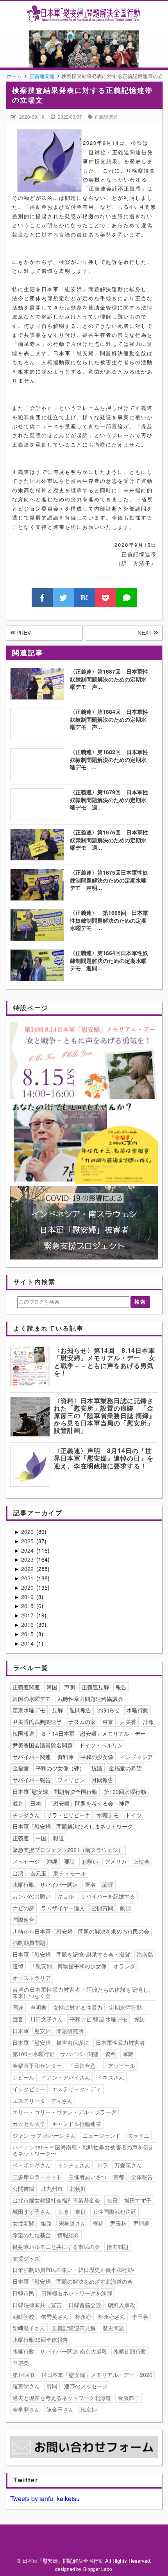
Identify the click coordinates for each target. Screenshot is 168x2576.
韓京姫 (89, 2409)
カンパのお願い (32, 1896)
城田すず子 (138, 2200)
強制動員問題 (29, 1943)
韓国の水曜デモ (32, 1699)
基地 (63, 2211)
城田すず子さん (32, 2211)
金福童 (21, 1768)
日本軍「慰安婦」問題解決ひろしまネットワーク (73, 1826)
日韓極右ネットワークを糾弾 (77, 2293)
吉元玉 (38, 1873)
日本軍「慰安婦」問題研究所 (48, 2031)
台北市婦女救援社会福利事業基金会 (56, 2200)
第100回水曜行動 (125, 1791)
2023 (28, 1559)
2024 (28, 1550)
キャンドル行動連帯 (77, 2124)
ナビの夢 (23, 1908)
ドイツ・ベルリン (101, 1745)
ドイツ (134, 1815)
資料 (111, 2054)
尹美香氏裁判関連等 (37, 1722)
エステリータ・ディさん (43, 2101)
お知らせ (109, 1710)
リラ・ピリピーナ (68, 1815)
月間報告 (102, 1780)
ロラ (102, 2165)
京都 (119, 2177)
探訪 (139, 2019)
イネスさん (111, 2077)
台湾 (18, 1873)
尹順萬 (141, 2223)
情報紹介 (68, 2235)
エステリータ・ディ (77, 2089)
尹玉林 (118, 2223)
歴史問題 (113, 2328)
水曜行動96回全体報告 (40, 2339)
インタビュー (29, 2089)
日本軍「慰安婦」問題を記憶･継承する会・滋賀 (71, 1954)
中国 (41, 1838)
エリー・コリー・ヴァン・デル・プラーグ (64, 2112)
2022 (28, 1569)
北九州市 (52, 2188)
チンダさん (26, 1815)
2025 (28, 1541)
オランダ (124, 1966)
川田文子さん (46, 2019)
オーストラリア (32, 1978)
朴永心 (83, 2316)
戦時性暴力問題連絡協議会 (90, 1699)
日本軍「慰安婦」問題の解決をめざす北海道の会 (73, 2281)
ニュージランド (102, 2135)
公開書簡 (23, 2188)
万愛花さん (128, 2165)
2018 (28, 1606)
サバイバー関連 (32, 1757)
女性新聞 (23, 2223)
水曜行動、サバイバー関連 (45, 1884)
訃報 (148, 1722)
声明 (70, 1687)
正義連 (21, 1838)
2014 (28, 1643)
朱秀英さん (55, 2316)
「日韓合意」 (85, 2065)
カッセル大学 (29, 2124)
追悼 (18, 1966)
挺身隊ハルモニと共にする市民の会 (56, 2247)
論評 (108, 1884)
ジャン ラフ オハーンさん (44, 2135)
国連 (18, 2007)
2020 (28, 1587)
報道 (59, 1838)
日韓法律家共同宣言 (37, 2305)
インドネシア (136, 1757)
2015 (28, 1634)
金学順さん (26, 2409)
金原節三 (129, 2398)
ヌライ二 (138, 2135)
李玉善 (140, 2316)
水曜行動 (138, 1710)
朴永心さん (112, 2316)
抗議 (97, 1768)
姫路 (46, 2223)
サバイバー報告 (32, 1780)
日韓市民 (23, 2293)
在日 (112, 2200)
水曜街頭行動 (130, 2351)
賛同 (52, 2386)
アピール (23, 2077)
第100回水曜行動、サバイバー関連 (55, 2054)
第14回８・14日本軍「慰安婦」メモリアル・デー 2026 (82, 2375)
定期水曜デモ (29, 1710)
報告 (121, 1687)
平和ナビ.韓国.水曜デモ (98, 2019)
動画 (125, 1908)
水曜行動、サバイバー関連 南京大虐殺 (60, 2351)
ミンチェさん (74, 2165)
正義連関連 (106, 117)
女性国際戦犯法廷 (114, 2211)
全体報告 (142, 2177)
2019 (28, 1597)
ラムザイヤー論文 (63, 1908)
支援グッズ (26, 2258)
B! (84, 598)
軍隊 (128, 2054)
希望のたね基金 (32, 2235)
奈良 (80, 2211)
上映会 (141, 1861)
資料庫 (66, 1757)
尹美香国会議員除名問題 (43, 1745)
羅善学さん (26, 2386)
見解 (57, 1710)
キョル (66, 1896)
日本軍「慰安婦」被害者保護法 (51, 2042)
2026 (28, 1532)
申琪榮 (21, 2363)
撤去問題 (118, 2247)
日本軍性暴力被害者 (120, 2042)
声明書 (38, 2007)
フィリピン (71, 1780)
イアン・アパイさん (66, 2077)
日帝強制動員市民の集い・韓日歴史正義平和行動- (74, 2270)
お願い (90, 1861)
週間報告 (80, 1710)
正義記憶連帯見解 (74, 2328)
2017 (28, 1615)
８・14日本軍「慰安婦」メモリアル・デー (93, 1733)
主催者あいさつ (88, 2177)
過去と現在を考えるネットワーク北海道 (62, 2398)
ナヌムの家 (82, 1722)
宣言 (18, 2019)
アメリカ (116, 1861)
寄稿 (98, 2223)
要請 (70, 1861)
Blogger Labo (98, 2569)
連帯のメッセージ (86, 2386)
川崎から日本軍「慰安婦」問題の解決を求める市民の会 (81, 1931)
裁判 (18, 1803)
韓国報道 (23, 1733)
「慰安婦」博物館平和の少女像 (68, 1966)
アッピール (122, 2065)
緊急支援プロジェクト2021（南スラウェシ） (68, 1850)
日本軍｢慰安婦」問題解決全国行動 (55, 1791)
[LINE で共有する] (127, 598)
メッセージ (26, 1861)
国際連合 (23, 1920)
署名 (90, 1884)
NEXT (146, 633)
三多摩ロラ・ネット (37, 2177)
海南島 (145, 1954)
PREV (23, 633)
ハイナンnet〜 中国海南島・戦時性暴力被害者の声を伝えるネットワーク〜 (83, 2150)
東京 (108, 1722)
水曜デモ (108, 1815)
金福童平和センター (37, 2065)
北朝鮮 (78, 2188)
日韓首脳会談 (85, 2305)
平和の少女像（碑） (60, 1768)
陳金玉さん (60, 2409)
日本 (36, 1803)
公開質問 (102, 1908)
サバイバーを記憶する (108, 1896)
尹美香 (128, 1722)
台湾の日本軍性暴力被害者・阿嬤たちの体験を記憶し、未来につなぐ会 (83, 1993)
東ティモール (70, 1873)
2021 (28, 1578)
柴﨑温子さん (29, 2328)
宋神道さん (72, 2223)
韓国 (52, 1687)
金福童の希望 (125, 1768)
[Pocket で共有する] (105, 598)
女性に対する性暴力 (78, 2007)
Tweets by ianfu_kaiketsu (45, 2499)
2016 (28, 1624)
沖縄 (52, 1861)
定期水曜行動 (125, 2007)
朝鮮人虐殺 (122, 2305)
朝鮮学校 (23, 2316)
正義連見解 (95, 1687)
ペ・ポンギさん (32, 2165)
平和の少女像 (97, 1757)
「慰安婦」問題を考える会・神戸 (89, 1803)
